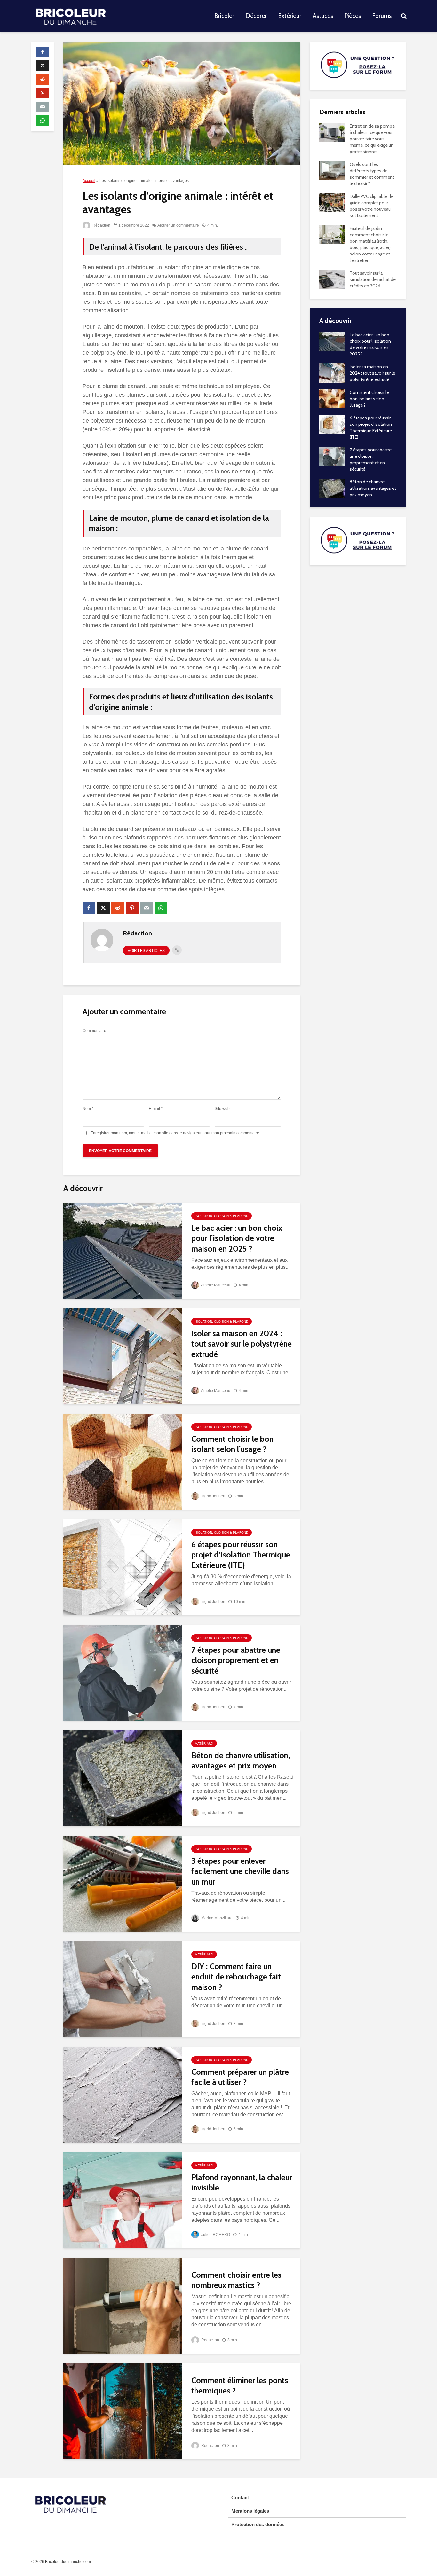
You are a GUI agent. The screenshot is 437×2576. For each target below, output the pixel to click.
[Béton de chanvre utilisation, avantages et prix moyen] (123, 1778)
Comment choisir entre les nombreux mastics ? (236, 2280)
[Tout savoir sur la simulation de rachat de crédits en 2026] (332, 279)
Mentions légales (250, 2511)
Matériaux (204, 1743)
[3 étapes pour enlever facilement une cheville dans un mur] (123, 1883)
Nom (88, 1109)
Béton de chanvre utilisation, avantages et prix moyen (241, 1761)
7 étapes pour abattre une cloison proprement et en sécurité (236, 1660)
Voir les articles (146, 951)
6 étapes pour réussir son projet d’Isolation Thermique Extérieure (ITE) (241, 1555)
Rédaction (101, 225)
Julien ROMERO (215, 2235)
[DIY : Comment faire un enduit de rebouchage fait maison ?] (123, 1989)
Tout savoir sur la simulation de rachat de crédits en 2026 (373, 279)
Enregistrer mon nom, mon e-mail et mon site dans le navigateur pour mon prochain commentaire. (175, 1133)
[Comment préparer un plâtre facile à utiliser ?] (123, 2094)
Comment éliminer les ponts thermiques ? (240, 2386)
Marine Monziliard (216, 1918)
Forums (382, 16)
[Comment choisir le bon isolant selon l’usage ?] (123, 1461)
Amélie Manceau (215, 1285)
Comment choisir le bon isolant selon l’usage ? (232, 1444)
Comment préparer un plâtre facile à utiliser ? (240, 2077)
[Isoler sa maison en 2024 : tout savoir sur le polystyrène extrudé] (123, 1356)
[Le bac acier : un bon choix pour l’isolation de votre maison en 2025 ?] (123, 1250)
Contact (240, 2498)
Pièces (353, 16)
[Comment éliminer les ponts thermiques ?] (123, 2411)
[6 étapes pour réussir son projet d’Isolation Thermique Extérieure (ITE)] (123, 1567)
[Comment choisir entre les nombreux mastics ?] (123, 2305)
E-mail (156, 1109)
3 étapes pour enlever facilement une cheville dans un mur (240, 1871)
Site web (222, 1109)
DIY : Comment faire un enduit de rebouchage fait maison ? (236, 1977)
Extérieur (290, 16)
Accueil (89, 181)
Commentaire (94, 1031)
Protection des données (258, 2524)
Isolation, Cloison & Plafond (222, 1216)
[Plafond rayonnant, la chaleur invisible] (123, 2200)
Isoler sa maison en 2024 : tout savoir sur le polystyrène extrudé (242, 1344)
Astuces (323, 16)
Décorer (256, 16)
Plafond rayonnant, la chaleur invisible (242, 2183)
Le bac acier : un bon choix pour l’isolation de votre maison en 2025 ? (237, 1238)
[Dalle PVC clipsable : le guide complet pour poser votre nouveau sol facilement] (332, 202)
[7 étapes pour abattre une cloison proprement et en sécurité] (123, 1672)
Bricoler (224, 16)
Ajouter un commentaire (178, 225)
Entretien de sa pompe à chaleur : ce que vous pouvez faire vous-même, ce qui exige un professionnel (372, 139)
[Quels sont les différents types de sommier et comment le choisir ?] (332, 170)
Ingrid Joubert (213, 1496)
